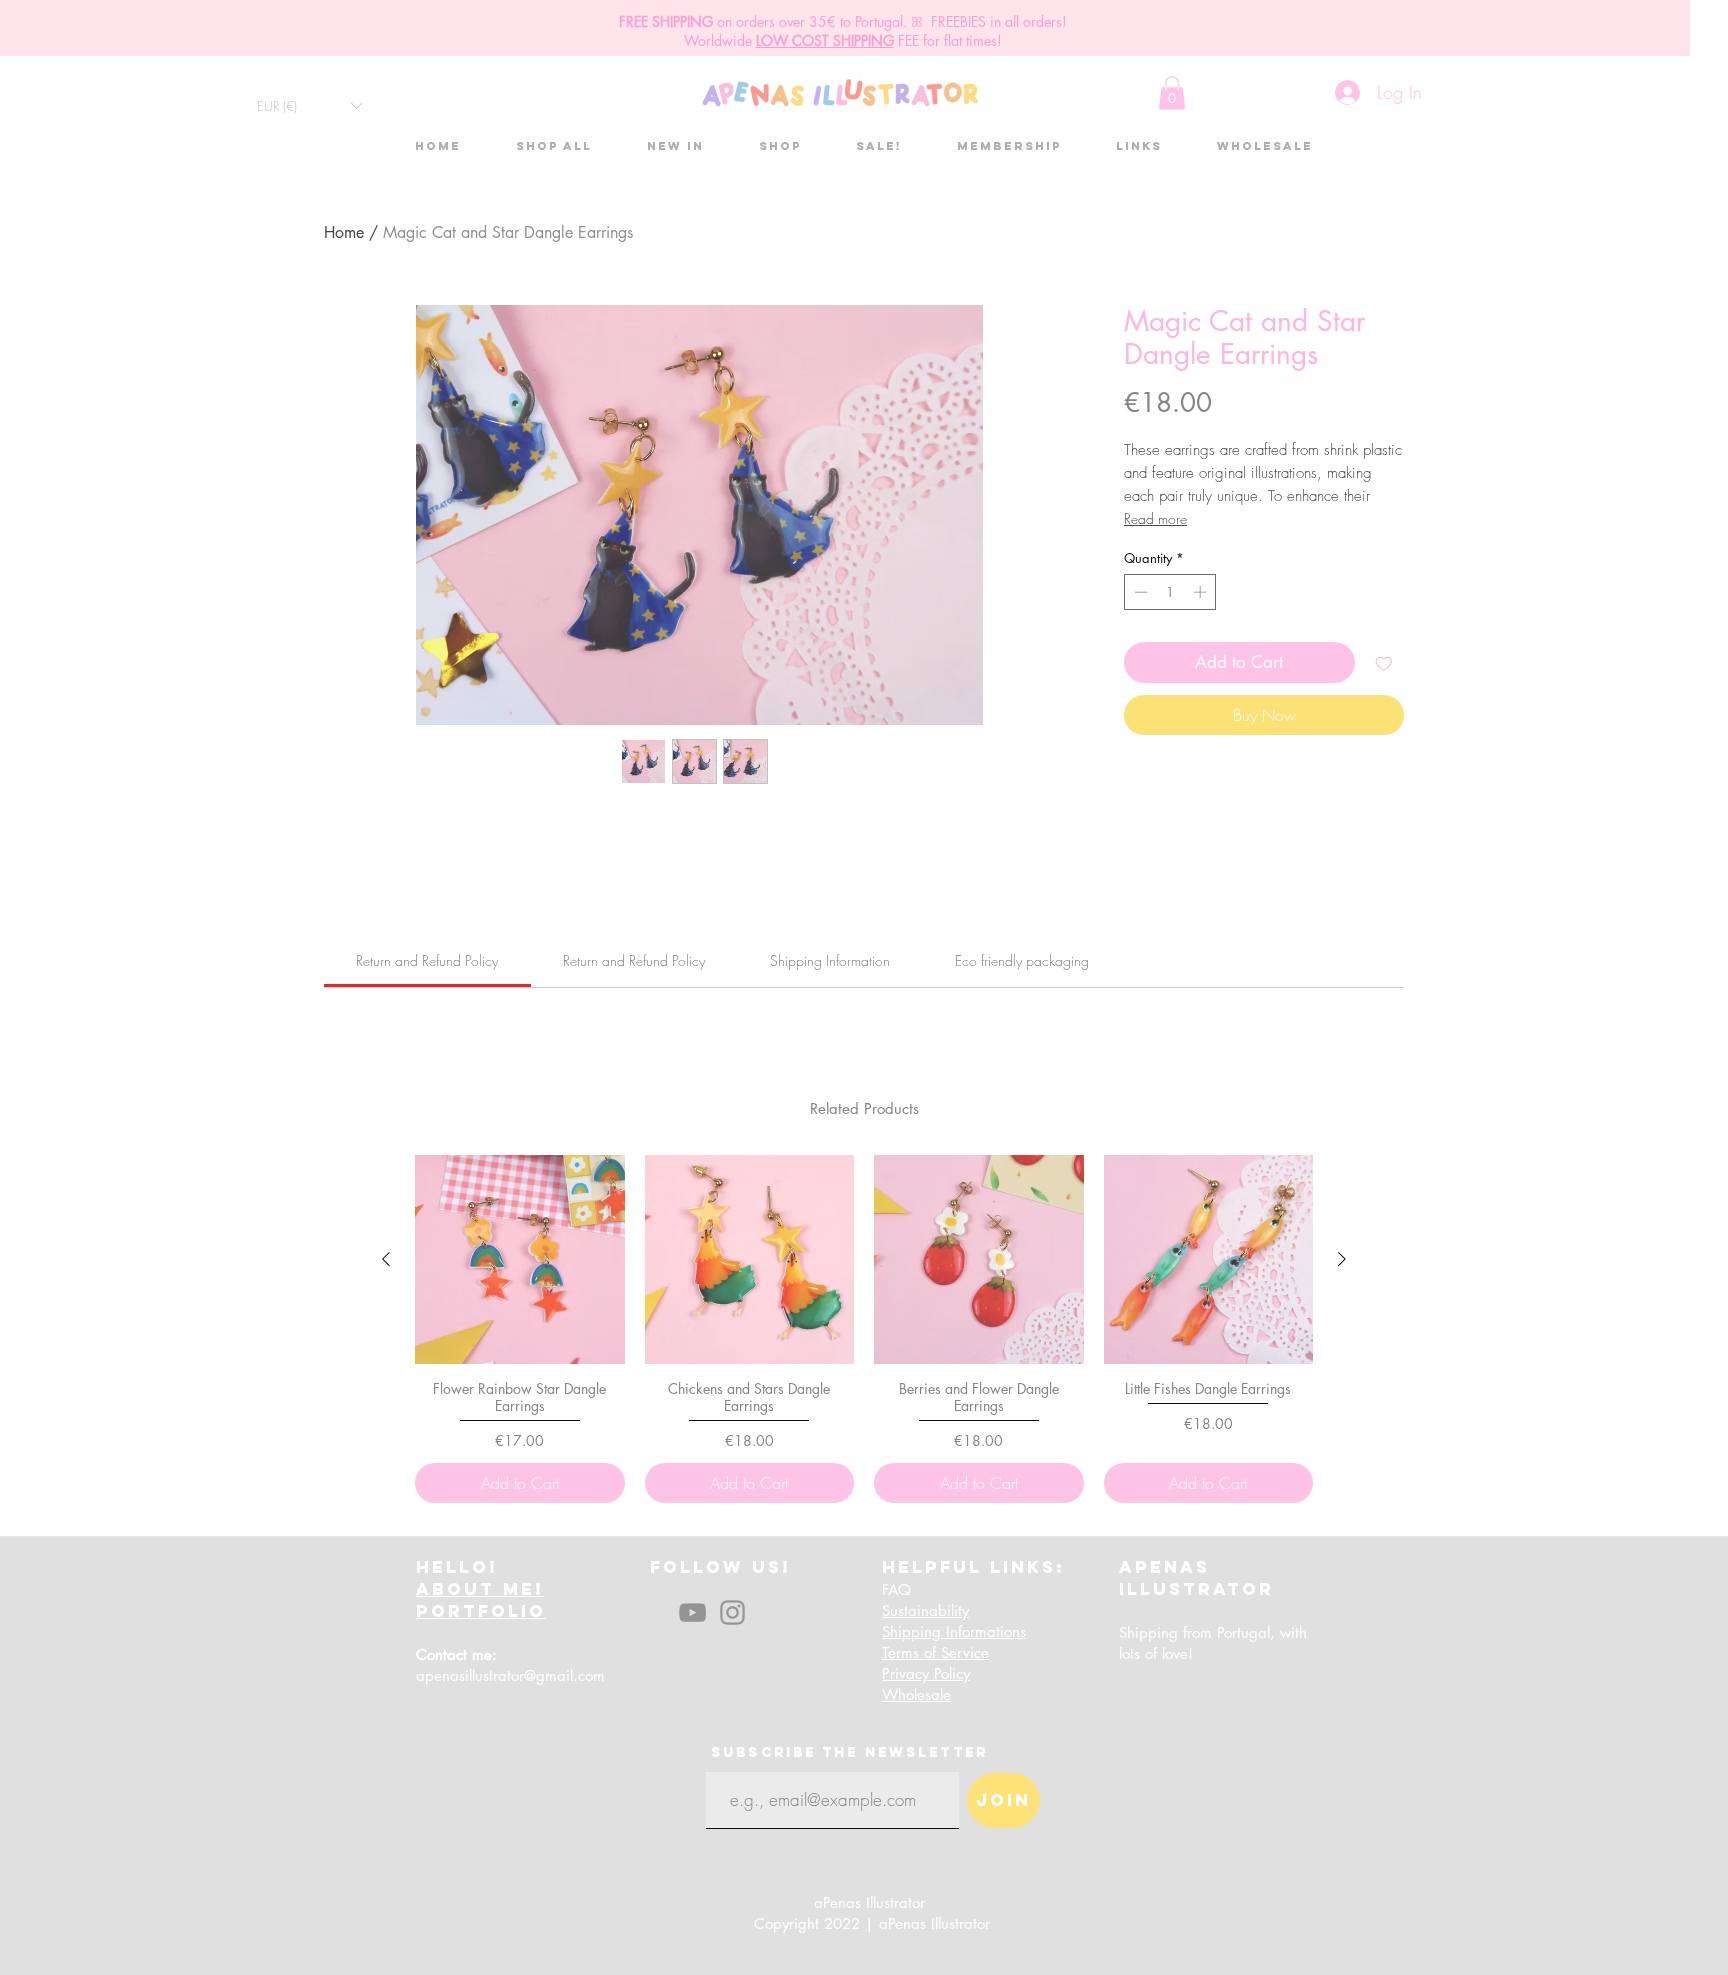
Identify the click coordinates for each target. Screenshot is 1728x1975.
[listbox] (309, 105)
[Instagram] (732, 1612)
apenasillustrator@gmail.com (510, 1675)
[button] (309, 105)
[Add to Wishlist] (1384, 663)
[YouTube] (692, 1612)
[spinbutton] (1170, 592)
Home (344, 232)
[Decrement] (1139, 592)
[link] (427, 960)
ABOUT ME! (480, 1589)
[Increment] (1202, 592)
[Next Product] (1342, 1259)
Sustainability (925, 1610)
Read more (1155, 518)
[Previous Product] (386, 1259)
